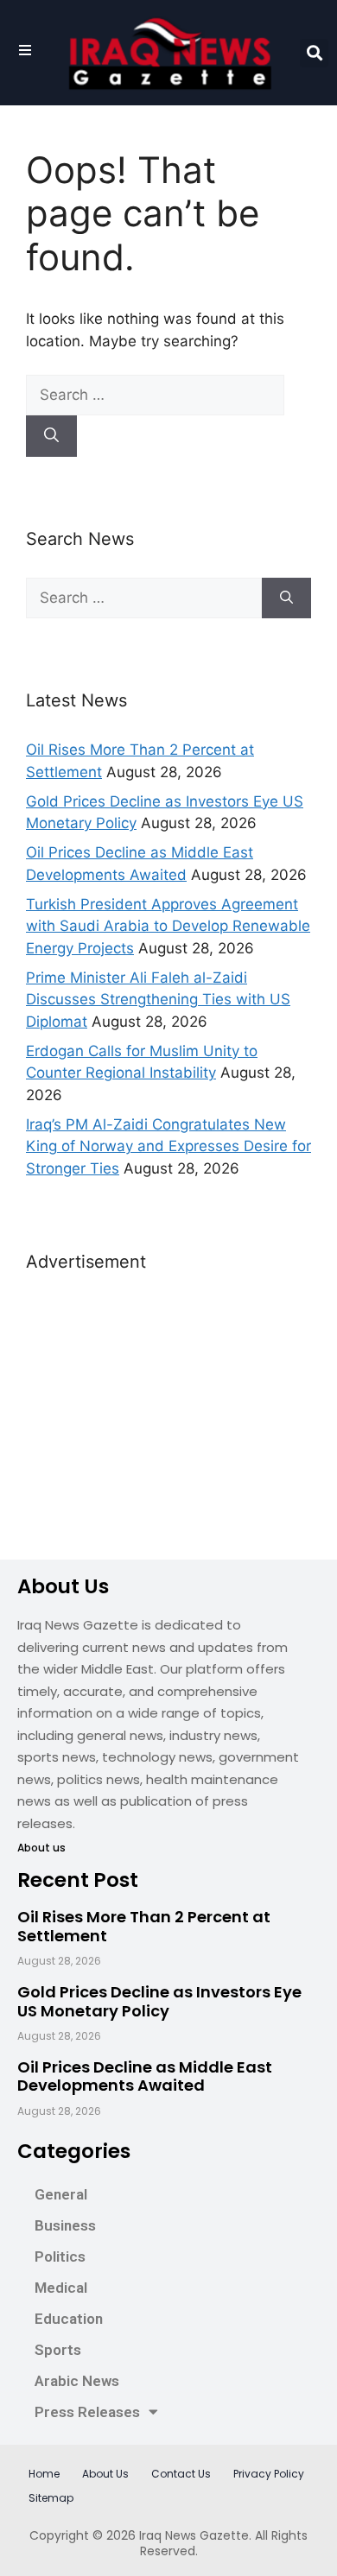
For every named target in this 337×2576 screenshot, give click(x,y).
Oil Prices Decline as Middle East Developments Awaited (145, 2076)
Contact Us (181, 2474)
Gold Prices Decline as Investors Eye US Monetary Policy (159, 2001)
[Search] (51, 436)
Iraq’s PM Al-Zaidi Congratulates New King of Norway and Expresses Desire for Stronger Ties (168, 1146)
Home (44, 2474)
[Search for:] (155, 395)
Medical (61, 2288)
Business (65, 2225)
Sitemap (51, 2498)
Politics (60, 2256)
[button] (314, 53)
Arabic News (77, 2381)
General (61, 2194)
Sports (58, 2350)
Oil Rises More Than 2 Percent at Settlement (144, 1926)
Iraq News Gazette (194, 2535)
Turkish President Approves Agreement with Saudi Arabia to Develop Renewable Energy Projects (168, 926)
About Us (105, 2474)
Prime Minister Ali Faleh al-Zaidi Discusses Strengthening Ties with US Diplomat (158, 1000)
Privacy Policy (269, 2474)
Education (69, 2319)
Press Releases (87, 2412)
